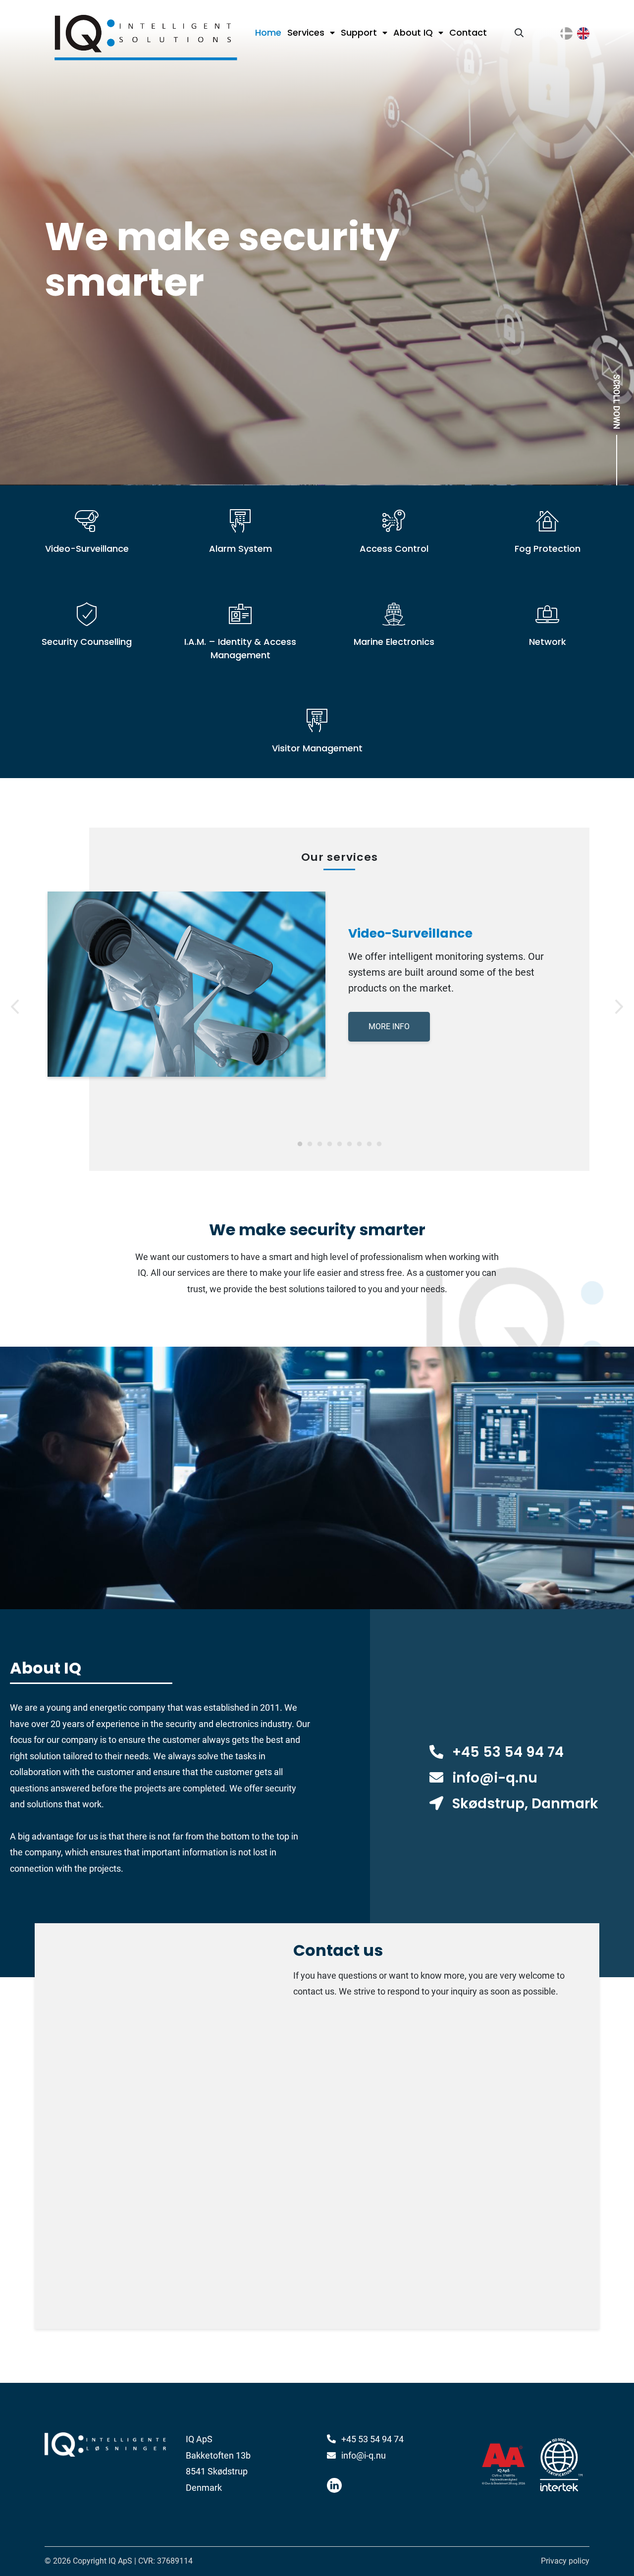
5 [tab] (339, 1144)
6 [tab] (349, 1144)
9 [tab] (379, 1144)
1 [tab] (300, 1144)
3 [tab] (319, 1144)
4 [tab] (329, 1144)
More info (389, 1026)
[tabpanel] (317, 984)
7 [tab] (359, 1144)
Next (619, 1004)
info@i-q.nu (495, 1778)
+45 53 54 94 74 (508, 1752)
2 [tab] (310, 1144)
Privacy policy (565, 2561)
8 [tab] (369, 1144)
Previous (15, 1004)
